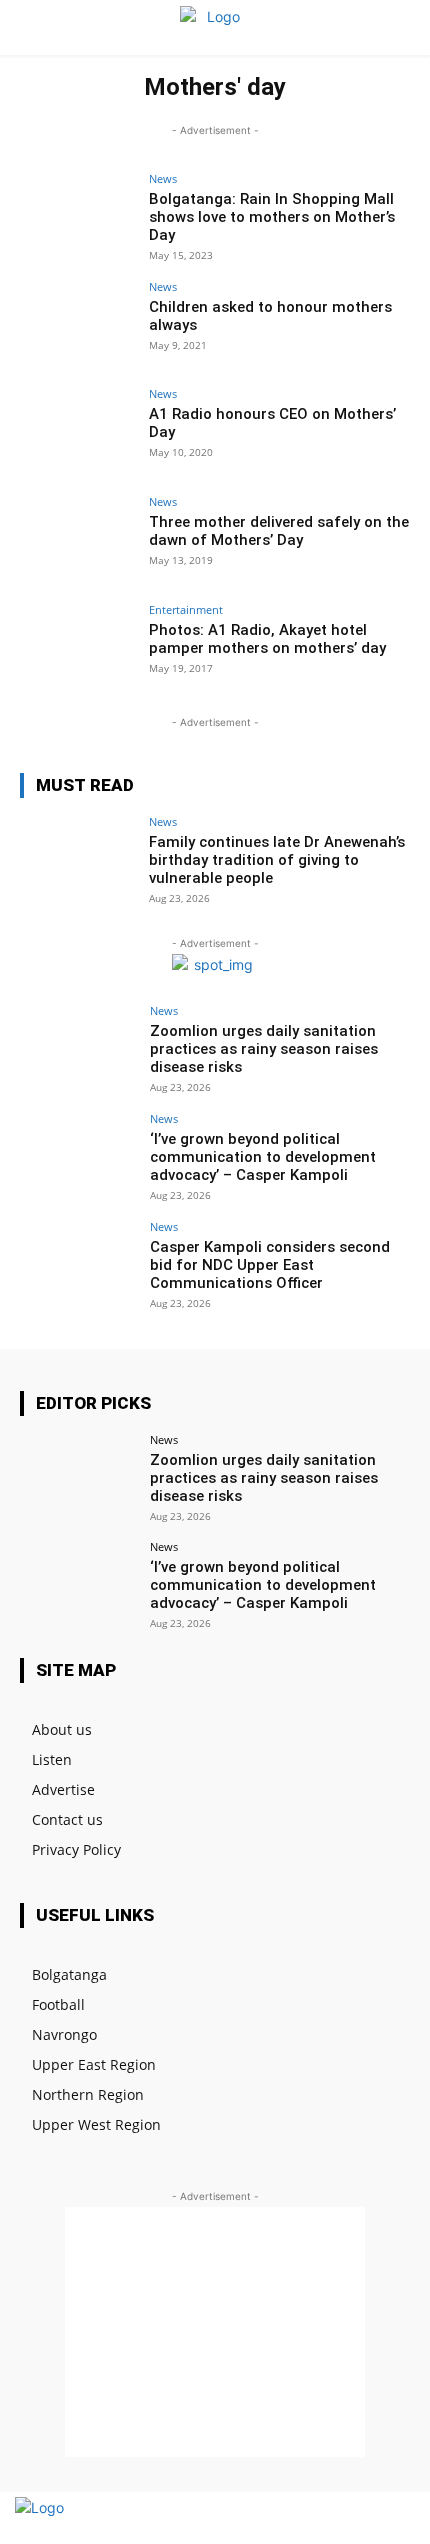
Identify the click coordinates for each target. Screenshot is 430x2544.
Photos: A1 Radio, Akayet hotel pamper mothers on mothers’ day (267, 639)
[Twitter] (357, 2518)
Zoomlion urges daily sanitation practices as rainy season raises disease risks (264, 1049)
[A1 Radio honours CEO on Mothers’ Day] (78, 432)
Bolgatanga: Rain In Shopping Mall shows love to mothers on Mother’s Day (272, 217)
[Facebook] (322, 2518)
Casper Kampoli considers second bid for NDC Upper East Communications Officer (270, 1265)
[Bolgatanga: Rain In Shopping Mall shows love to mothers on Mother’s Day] (78, 217)
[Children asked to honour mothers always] (78, 325)
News (163, 178)
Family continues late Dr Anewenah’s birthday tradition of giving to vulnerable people (277, 860)
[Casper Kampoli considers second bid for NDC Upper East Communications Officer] (78, 1265)
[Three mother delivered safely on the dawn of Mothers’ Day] (78, 540)
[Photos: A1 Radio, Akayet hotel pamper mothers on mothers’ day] (78, 648)
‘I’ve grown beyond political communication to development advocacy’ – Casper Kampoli (263, 1157)
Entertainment (186, 609)
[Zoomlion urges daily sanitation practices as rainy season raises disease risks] (78, 1049)
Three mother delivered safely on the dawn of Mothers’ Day (279, 531)
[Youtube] (392, 2518)
